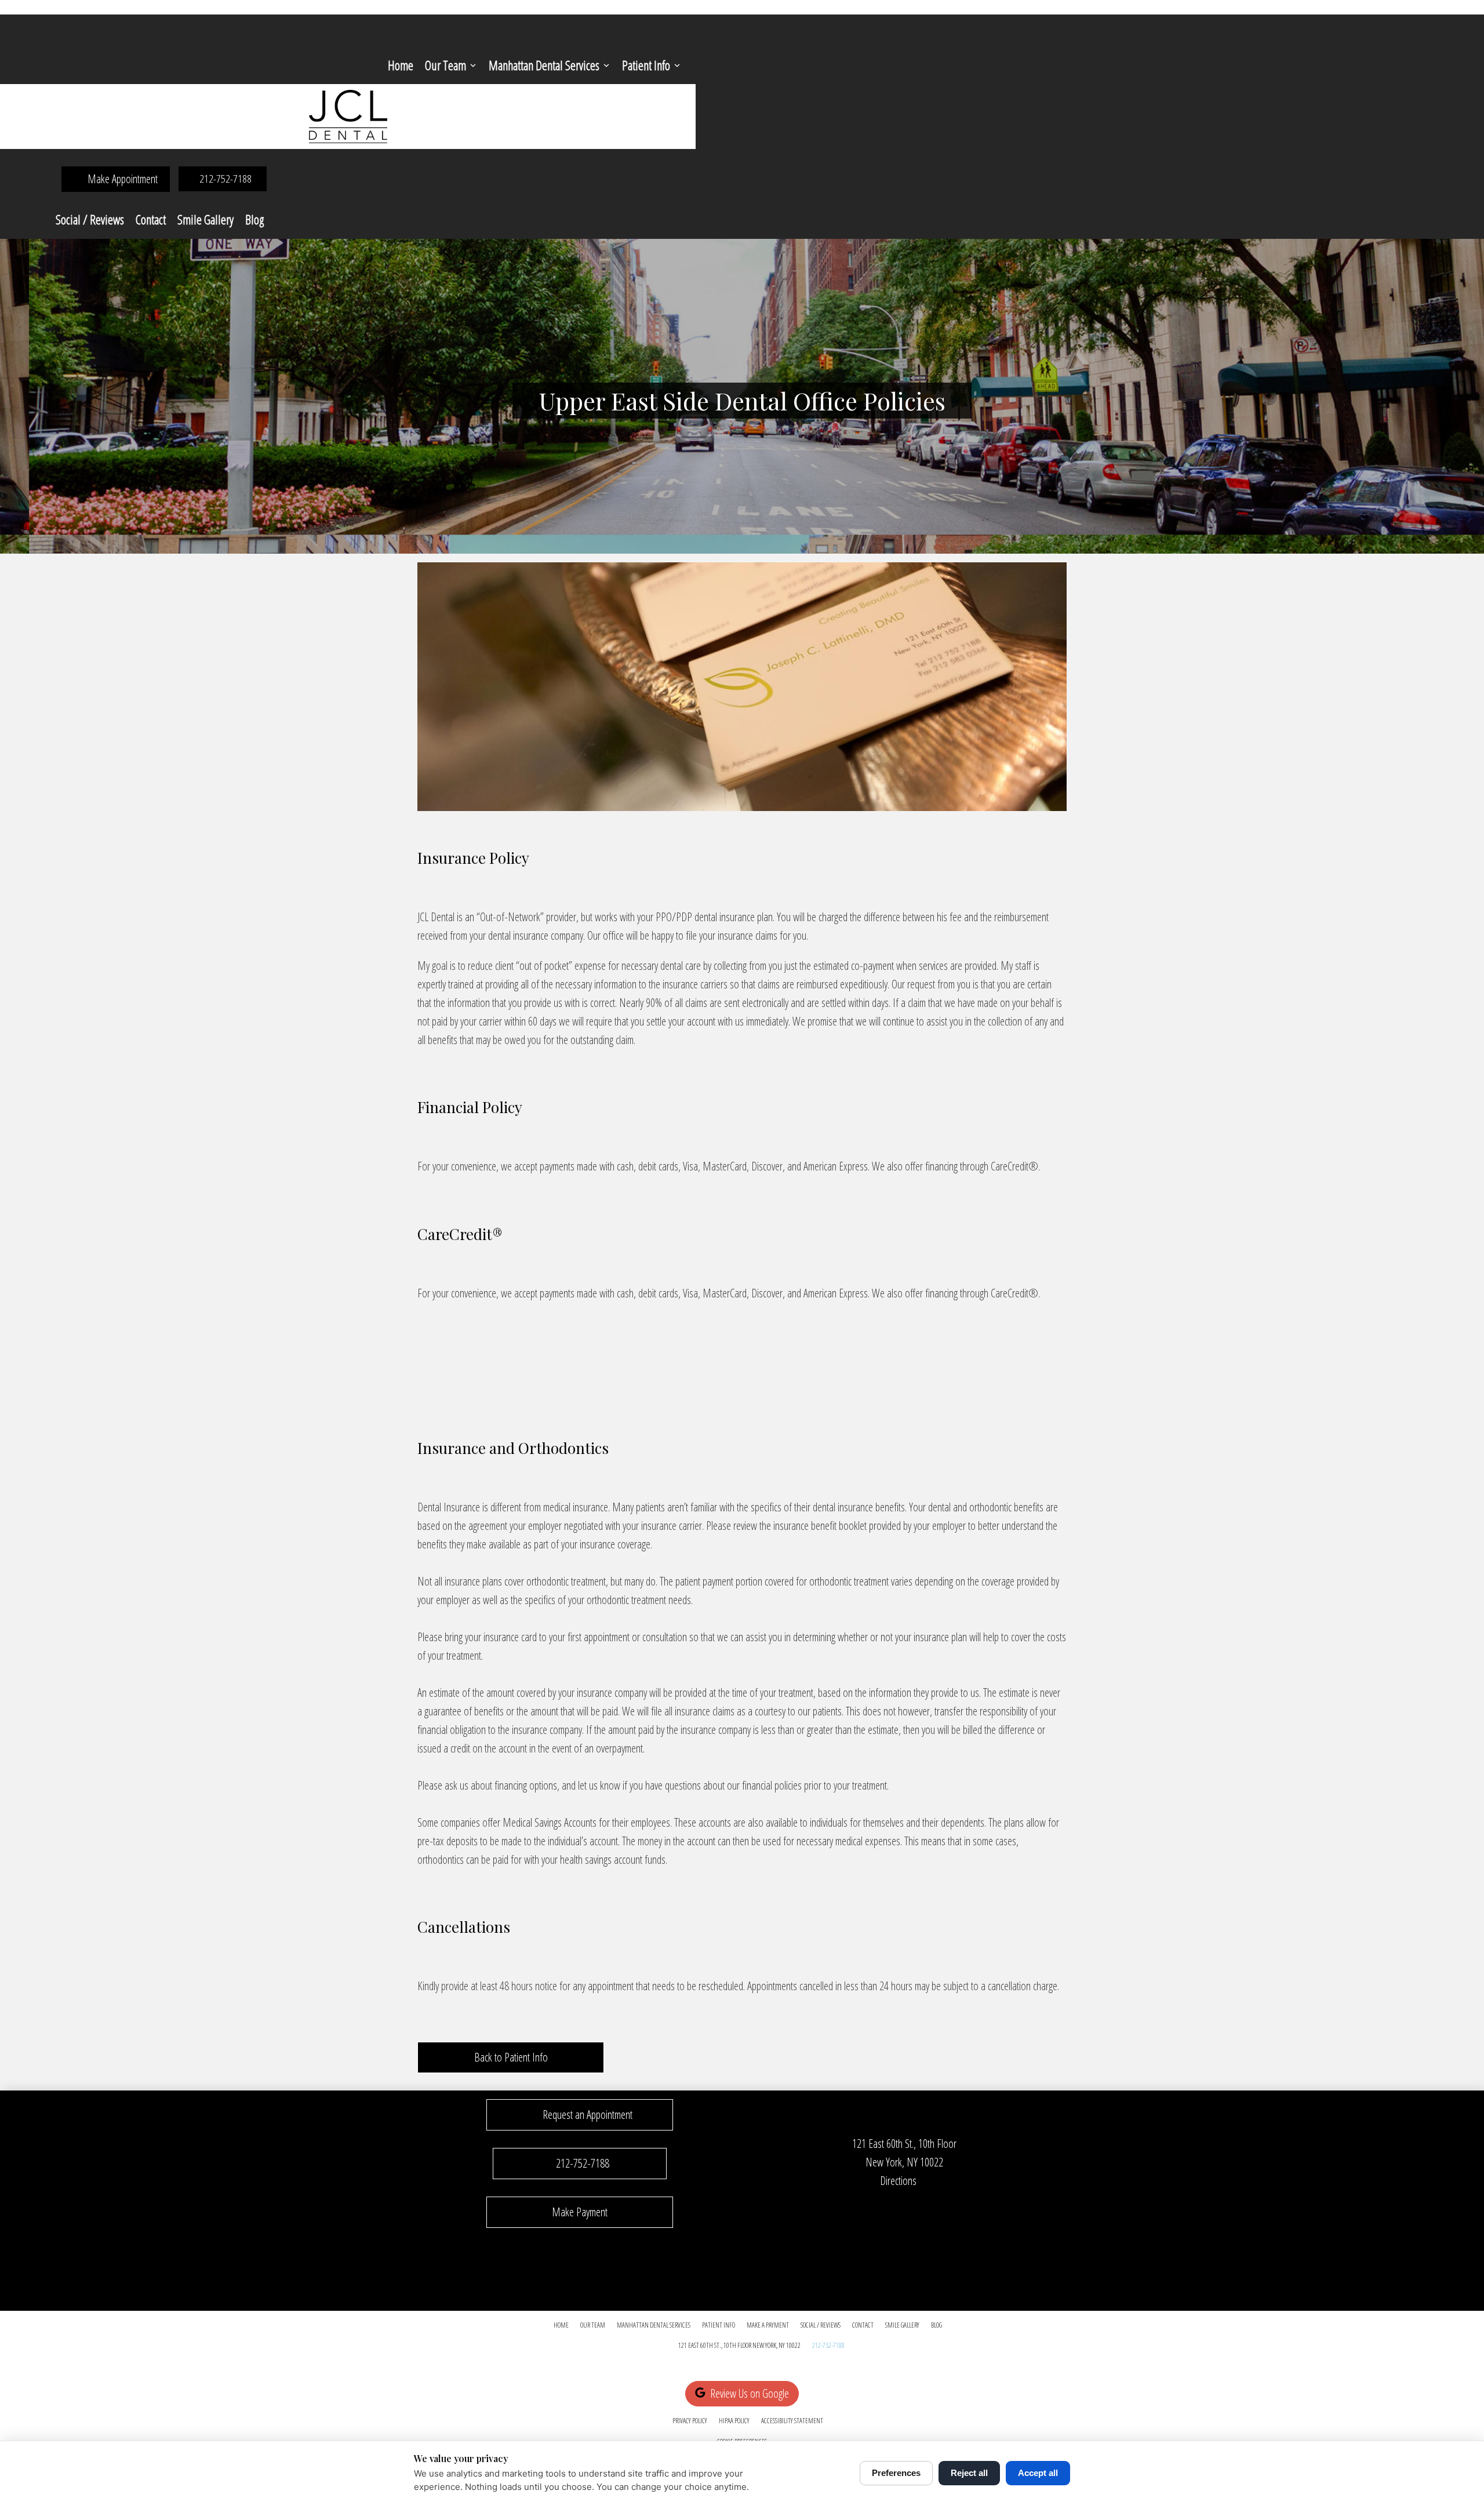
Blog (254, 219)
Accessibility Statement (792, 2421)
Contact (151, 219)
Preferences (896, 2473)
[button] (580, 2115)
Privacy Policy (690, 2421)
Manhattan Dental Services (544, 65)
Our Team (445, 65)
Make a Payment (768, 2325)
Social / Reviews (90, 219)
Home (401, 65)
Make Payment (580, 2212)
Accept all (1038, 2473)
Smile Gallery (205, 219)
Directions (898, 2181)
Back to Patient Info (511, 2057)
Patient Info (646, 65)
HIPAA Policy (734, 2421)
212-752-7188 (828, 2345)
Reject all (969, 2473)
